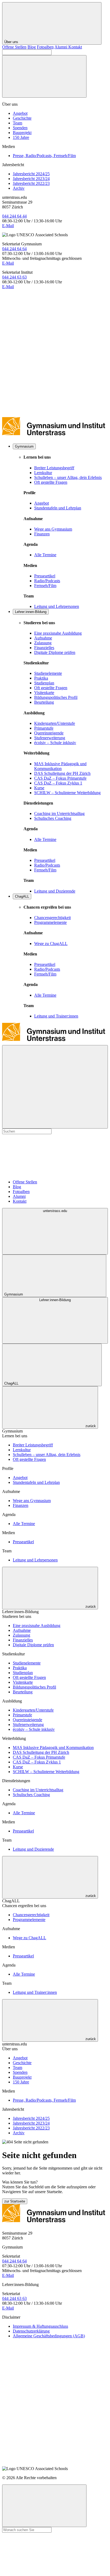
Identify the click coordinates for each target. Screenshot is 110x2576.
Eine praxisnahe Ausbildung (58, 633)
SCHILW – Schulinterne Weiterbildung (67, 793)
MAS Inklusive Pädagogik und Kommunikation (60, 766)
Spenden (20, 128)
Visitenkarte (44, 693)
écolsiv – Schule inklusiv (55, 743)
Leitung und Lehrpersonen (57, 606)
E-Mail (8, 226)
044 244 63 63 (14, 277)
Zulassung (43, 643)
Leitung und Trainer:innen (56, 1016)
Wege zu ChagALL (51, 944)
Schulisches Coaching (53, 818)
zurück (90, 1426)
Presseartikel (45, 576)
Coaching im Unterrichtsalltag (59, 813)
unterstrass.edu (55, 1211)
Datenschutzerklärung (31, 2331)
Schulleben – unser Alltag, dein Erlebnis (68, 477)
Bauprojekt (22, 133)
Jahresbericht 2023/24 (31, 179)
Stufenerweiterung (50, 738)
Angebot (20, 113)
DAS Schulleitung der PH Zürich (62, 773)
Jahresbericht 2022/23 (31, 183)
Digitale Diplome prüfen (55, 652)
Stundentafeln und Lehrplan (58, 508)
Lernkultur (43, 473)
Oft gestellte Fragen (51, 482)
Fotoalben (45, 47)
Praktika (41, 678)
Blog (32, 47)
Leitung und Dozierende (55, 891)
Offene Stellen (14, 47)
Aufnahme (43, 638)
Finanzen (42, 534)
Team (17, 123)
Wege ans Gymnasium (53, 529)
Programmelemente (50, 922)
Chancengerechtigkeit (52, 918)
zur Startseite (15, 2201)
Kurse (39, 788)
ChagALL (22, 896)
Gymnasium (24, 446)
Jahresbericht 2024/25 (31, 174)
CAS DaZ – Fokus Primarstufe (60, 778)
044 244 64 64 (14, 249)
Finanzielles (44, 648)
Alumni (61, 47)
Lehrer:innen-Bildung (31, 612)
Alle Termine (45, 555)
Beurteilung (44, 702)
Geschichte (22, 118)
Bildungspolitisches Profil (56, 697)
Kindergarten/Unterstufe (55, 723)
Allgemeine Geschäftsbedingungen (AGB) (49, 2336)
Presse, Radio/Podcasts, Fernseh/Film (44, 156)
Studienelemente (48, 673)
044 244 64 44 (14, 216)
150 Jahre (21, 137)
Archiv (19, 188)
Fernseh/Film (45, 586)
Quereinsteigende (49, 733)
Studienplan (44, 683)
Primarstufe (44, 728)
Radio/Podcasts (47, 581)
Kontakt (75, 47)
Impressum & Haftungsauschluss (40, 2326)
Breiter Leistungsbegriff (54, 468)
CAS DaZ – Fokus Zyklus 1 (58, 783)
